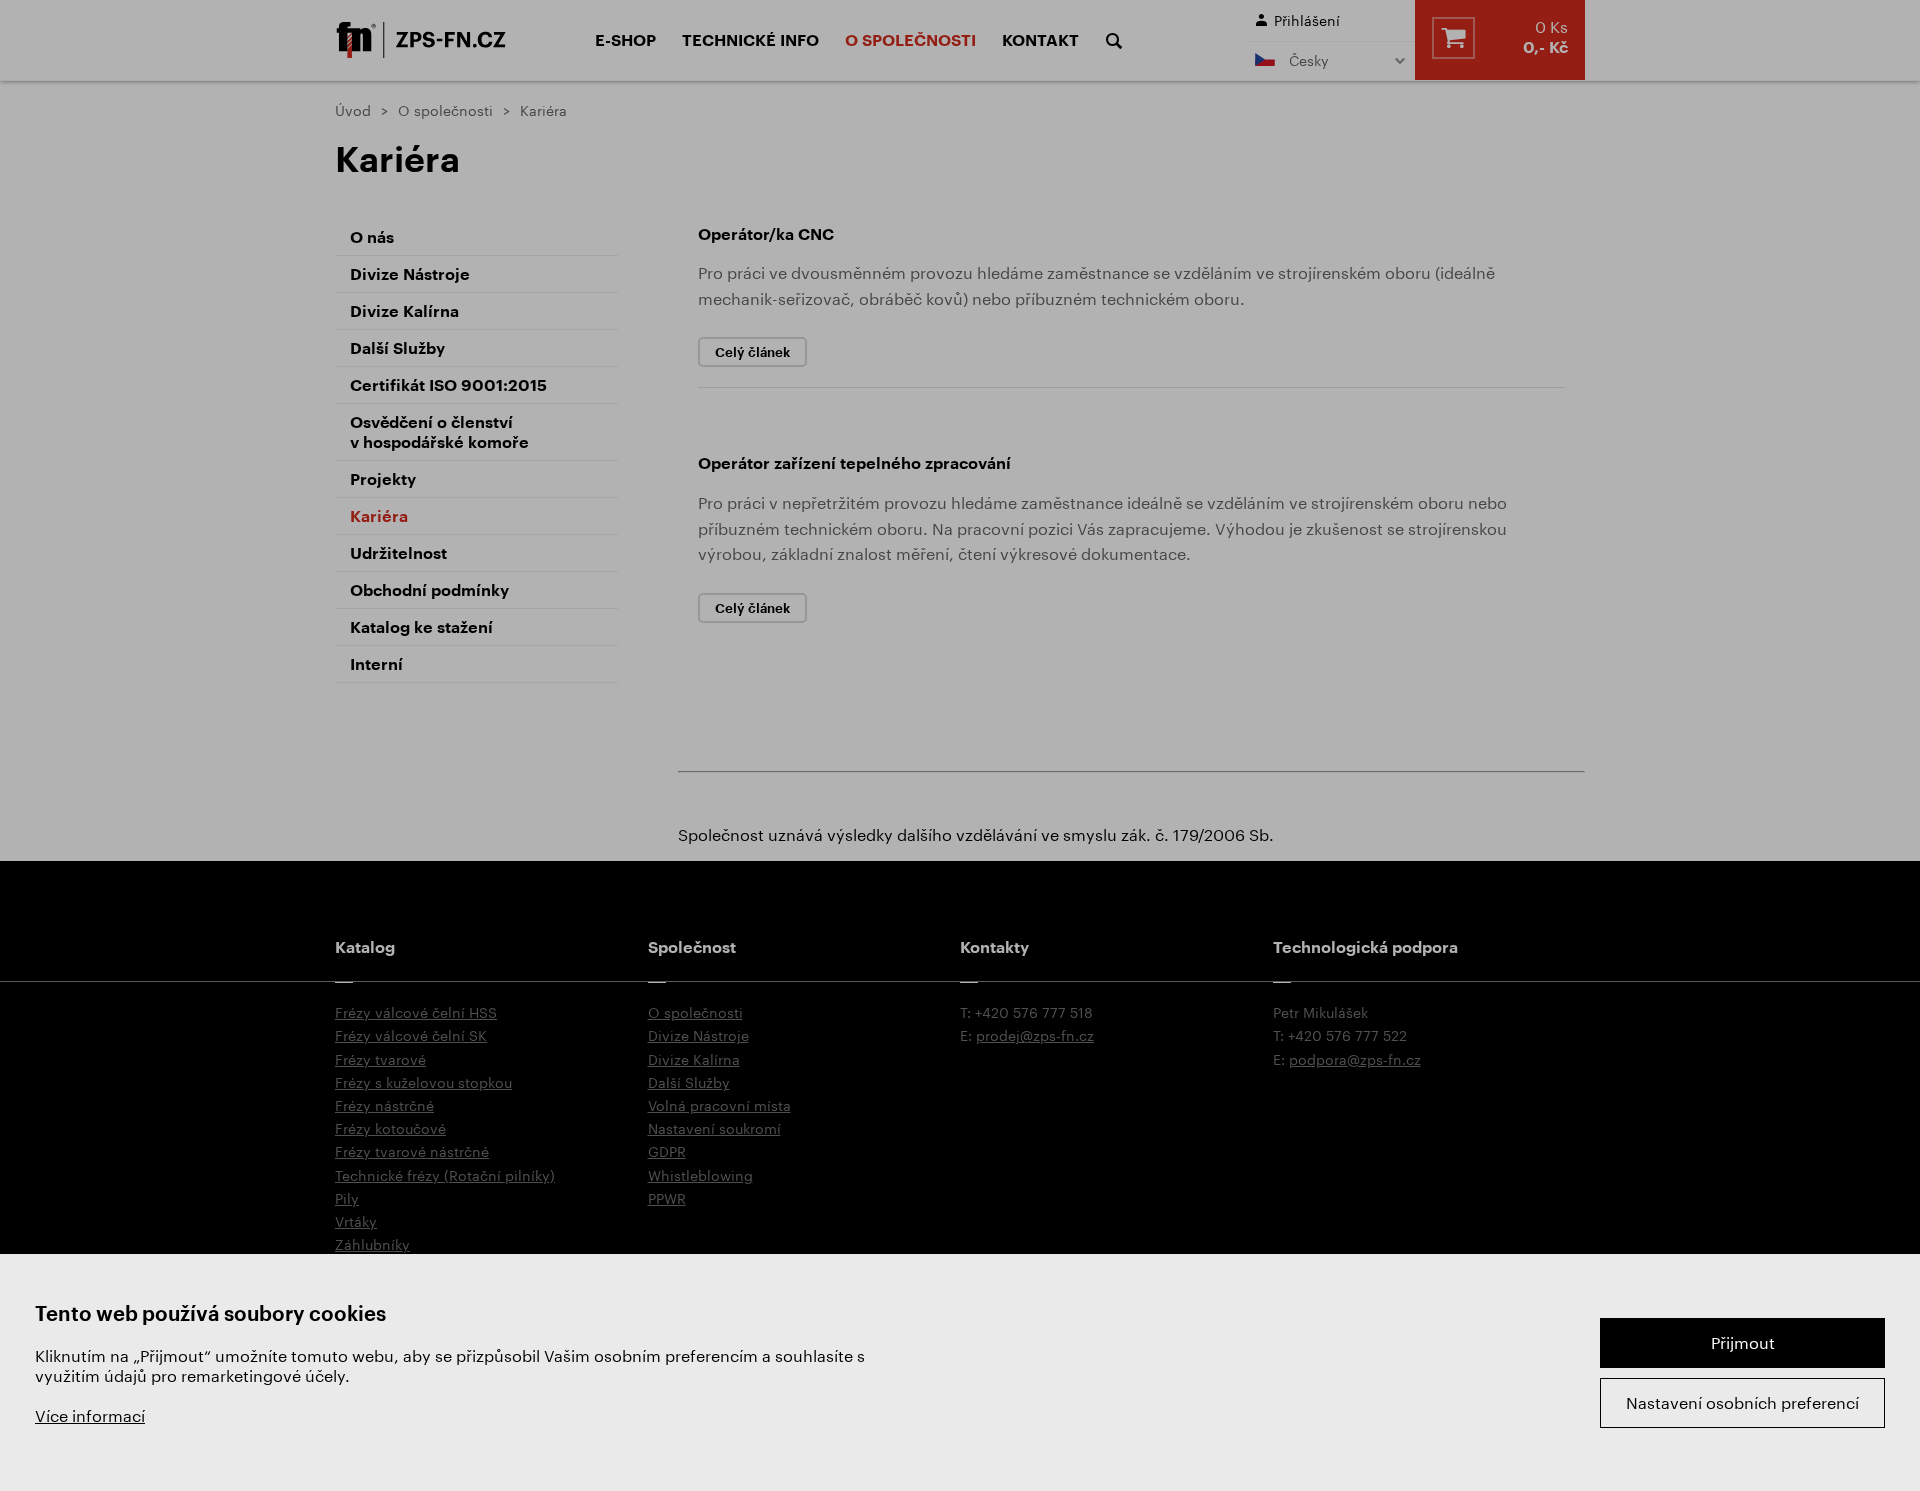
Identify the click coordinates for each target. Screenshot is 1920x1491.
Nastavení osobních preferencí (1742, 1402)
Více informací (90, 1415)
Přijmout (1743, 1342)
